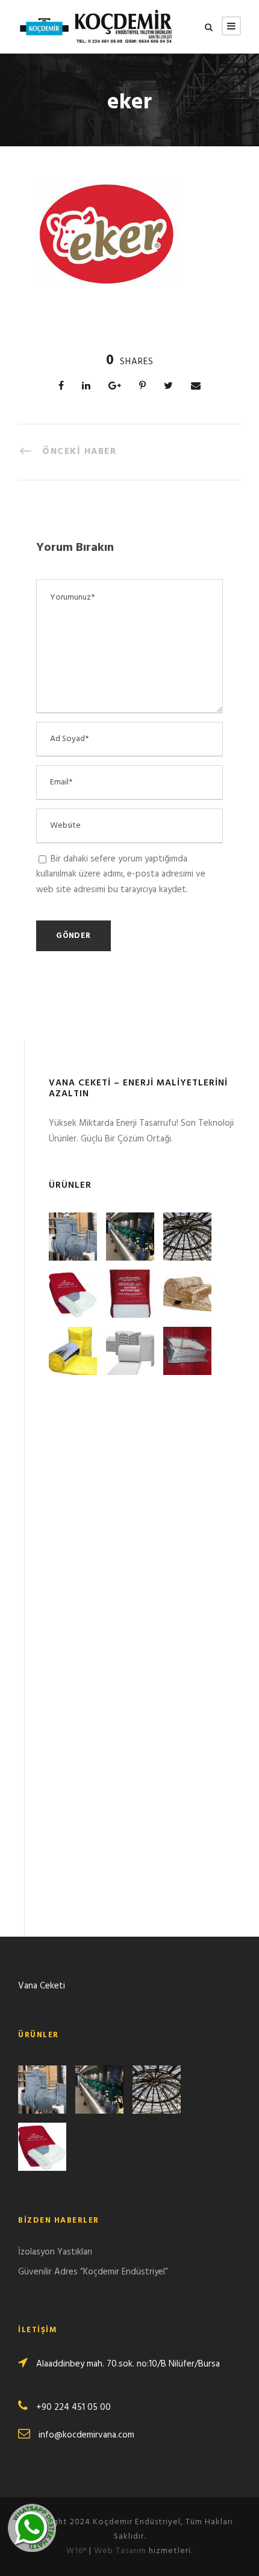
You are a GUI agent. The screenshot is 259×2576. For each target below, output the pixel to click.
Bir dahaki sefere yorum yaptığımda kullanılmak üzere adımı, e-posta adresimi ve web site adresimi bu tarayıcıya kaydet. (121, 874)
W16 (76, 2551)
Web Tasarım (120, 2551)
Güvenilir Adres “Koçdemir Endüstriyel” (93, 2272)
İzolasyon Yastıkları (55, 2252)
